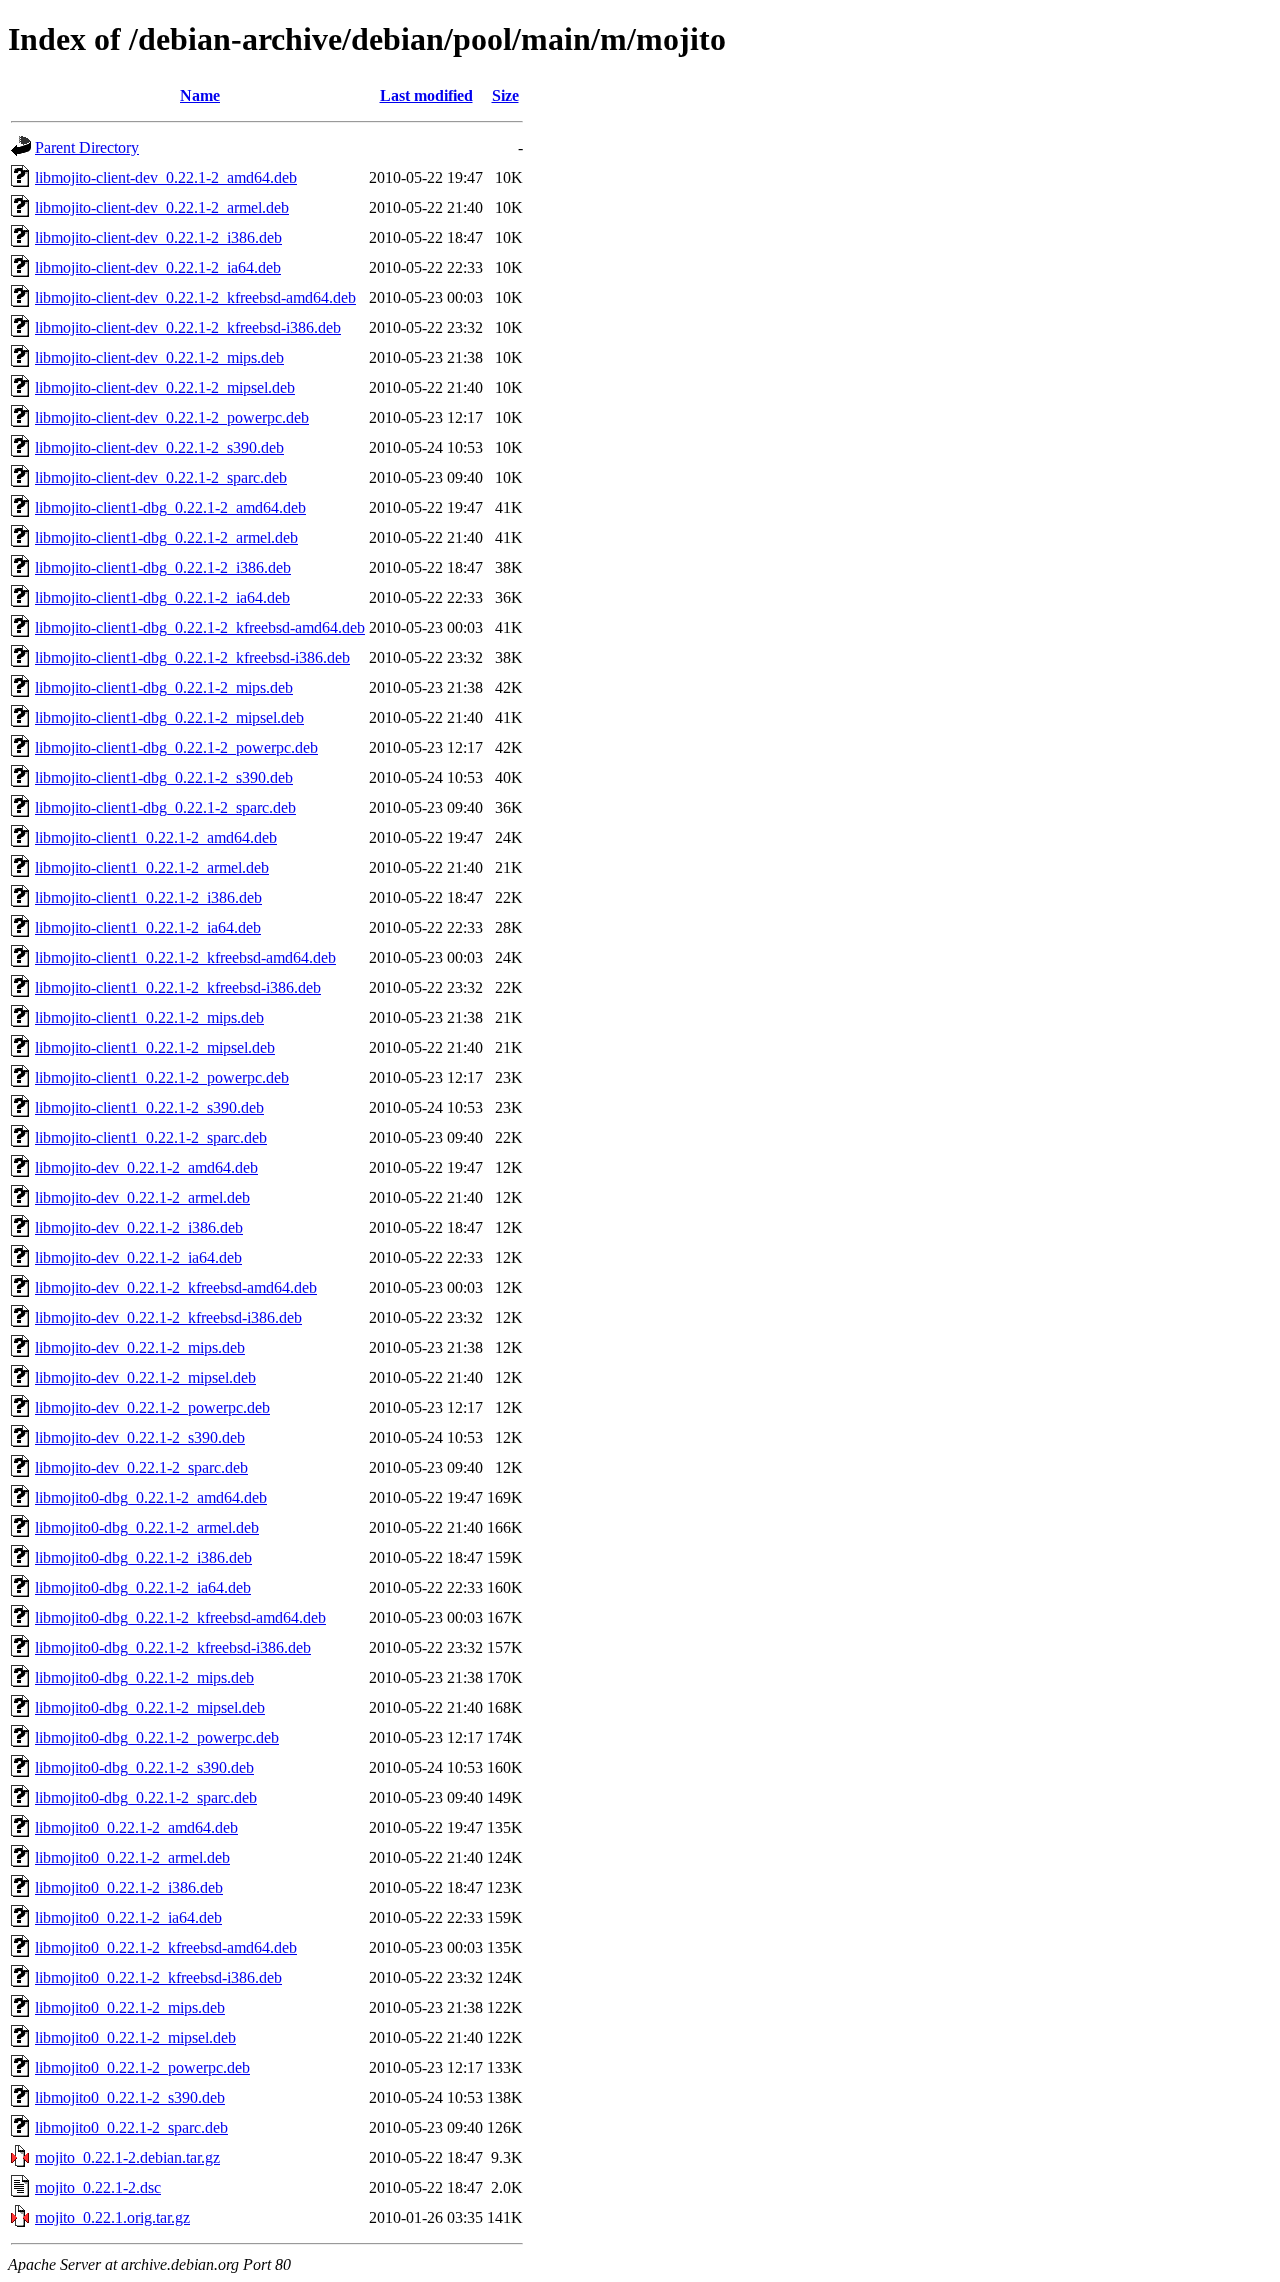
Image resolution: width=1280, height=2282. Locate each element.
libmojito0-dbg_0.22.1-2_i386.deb (143, 1557)
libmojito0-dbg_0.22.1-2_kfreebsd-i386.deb (173, 1647)
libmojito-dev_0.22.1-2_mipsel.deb (145, 1377)
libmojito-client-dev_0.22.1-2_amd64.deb (166, 177)
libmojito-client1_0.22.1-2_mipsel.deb (155, 1047)
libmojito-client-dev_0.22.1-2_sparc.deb (161, 477)
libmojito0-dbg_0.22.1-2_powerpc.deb (157, 1737)
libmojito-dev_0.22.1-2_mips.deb (140, 1347)
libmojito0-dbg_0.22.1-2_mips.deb (144, 1677)
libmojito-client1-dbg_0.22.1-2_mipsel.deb (169, 717)
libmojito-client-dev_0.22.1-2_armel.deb (162, 207)
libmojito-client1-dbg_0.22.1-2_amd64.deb (170, 507)
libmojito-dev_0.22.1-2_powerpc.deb (152, 1407)
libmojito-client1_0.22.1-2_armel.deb (152, 867)
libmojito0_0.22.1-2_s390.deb (130, 2097)
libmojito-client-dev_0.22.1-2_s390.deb (159, 447)
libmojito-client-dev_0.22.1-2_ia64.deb (158, 267)
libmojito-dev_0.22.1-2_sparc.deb (141, 1467)
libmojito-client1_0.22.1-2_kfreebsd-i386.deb (178, 987)
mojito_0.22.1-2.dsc (98, 2187)
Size (505, 95)
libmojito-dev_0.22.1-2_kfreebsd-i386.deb (168, 1317)
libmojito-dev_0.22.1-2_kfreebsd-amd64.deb (176, 1287)
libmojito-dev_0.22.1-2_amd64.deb (146, 1167)
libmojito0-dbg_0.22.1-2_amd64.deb (151, 1497)
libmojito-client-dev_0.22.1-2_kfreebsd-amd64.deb (195, 297)
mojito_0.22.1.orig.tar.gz (112, 2217)
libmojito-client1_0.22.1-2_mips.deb (149, 1017)
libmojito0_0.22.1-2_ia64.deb (128, 1917)
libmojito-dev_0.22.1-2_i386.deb (139, 1227)
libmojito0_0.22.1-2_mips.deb (130, 2007)
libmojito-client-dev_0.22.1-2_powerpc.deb (172, 417)
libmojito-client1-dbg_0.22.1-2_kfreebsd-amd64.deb (200, 627)
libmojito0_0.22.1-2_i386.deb (129, 1887)
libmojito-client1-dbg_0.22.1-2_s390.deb (164, 777)
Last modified (426, 95)
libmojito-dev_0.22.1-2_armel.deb (142, 1197)
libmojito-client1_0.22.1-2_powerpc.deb (162, 1077)
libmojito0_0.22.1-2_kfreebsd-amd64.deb (166, 1947)
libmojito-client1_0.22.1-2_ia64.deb (148, 927)
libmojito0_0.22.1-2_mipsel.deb (135, 2037)
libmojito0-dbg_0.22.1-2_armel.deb (147, 1527)
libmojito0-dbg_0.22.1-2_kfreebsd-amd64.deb (180, 1617)
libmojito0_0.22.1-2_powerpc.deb (142, 2067)
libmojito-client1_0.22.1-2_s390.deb (149, 1107)
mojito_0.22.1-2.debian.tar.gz (127, 2157)
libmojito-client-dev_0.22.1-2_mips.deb (159, 357)
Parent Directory (87, 147)
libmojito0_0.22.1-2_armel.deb (132, 1857)
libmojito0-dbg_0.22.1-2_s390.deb (144, 1767)
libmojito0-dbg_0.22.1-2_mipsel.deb (150, 1707)
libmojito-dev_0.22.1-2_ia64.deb (138, 1257)
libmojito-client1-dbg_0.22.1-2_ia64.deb (162, 597)
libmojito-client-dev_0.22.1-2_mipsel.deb (165, 387)
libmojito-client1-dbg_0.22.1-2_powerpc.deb (176, 747)
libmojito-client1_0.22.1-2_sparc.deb (151, 1137)
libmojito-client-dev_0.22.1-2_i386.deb (158, 237)
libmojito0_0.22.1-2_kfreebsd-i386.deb (158, 1977)
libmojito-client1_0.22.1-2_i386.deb (148, 897)
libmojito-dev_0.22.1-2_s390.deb (140, 1437)
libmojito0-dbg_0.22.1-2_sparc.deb (146, 1797)
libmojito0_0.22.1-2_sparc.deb (131, 2127)
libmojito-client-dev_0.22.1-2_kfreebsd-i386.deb (188, 327)
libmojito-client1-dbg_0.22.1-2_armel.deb (166, 537)
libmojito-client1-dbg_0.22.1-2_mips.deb (164, 687)
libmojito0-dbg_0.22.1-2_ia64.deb (143, 1587)
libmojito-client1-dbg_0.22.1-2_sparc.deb (165, 807)
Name (200, 95)
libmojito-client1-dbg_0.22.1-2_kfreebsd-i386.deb (192, 657)
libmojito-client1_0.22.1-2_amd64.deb (156, 837)
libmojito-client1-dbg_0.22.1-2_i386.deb (163, 567)
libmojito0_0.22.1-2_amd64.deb (136, 1827)
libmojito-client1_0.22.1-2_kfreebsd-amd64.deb (185, 957)
